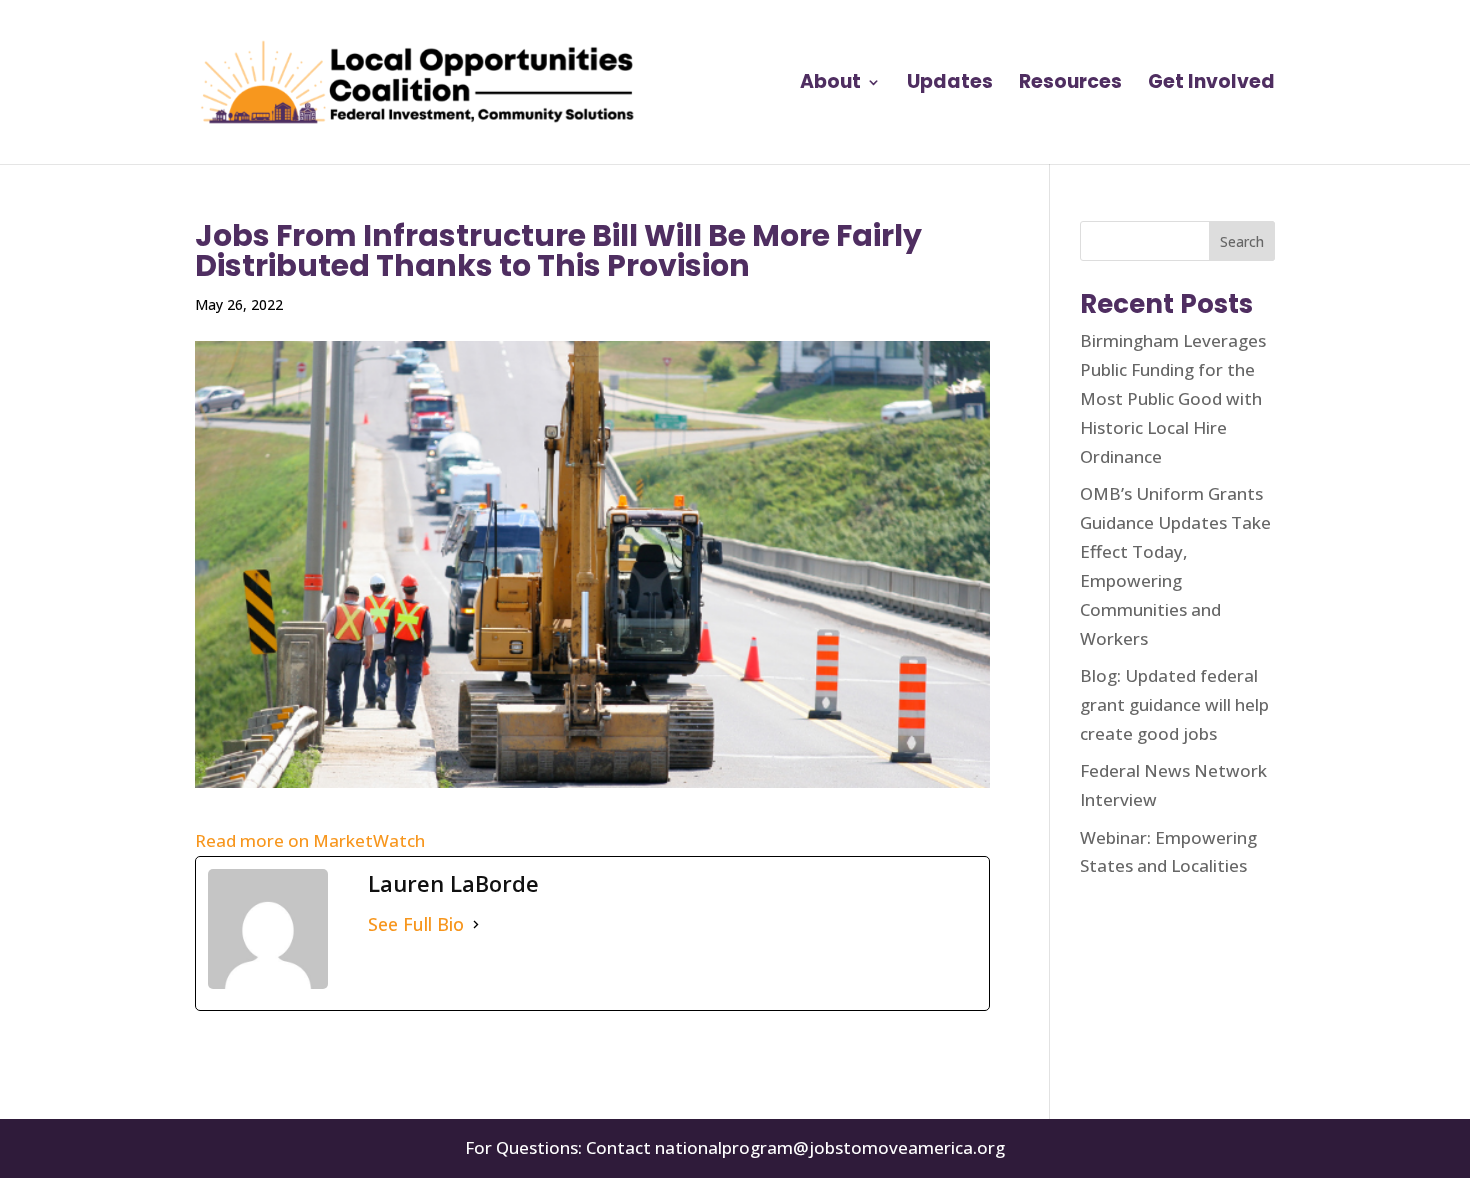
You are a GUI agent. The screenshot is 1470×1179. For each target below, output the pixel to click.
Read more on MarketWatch (310, 840)
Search (1242, 241)
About (830, 85)
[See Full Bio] (476, 924)
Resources (1070, 85)
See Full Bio (416, 924)
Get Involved (1211, 85)
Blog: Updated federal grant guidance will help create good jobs (1174, 704)
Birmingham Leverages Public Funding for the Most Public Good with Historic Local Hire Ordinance (1173, 398)
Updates (950, 85)
